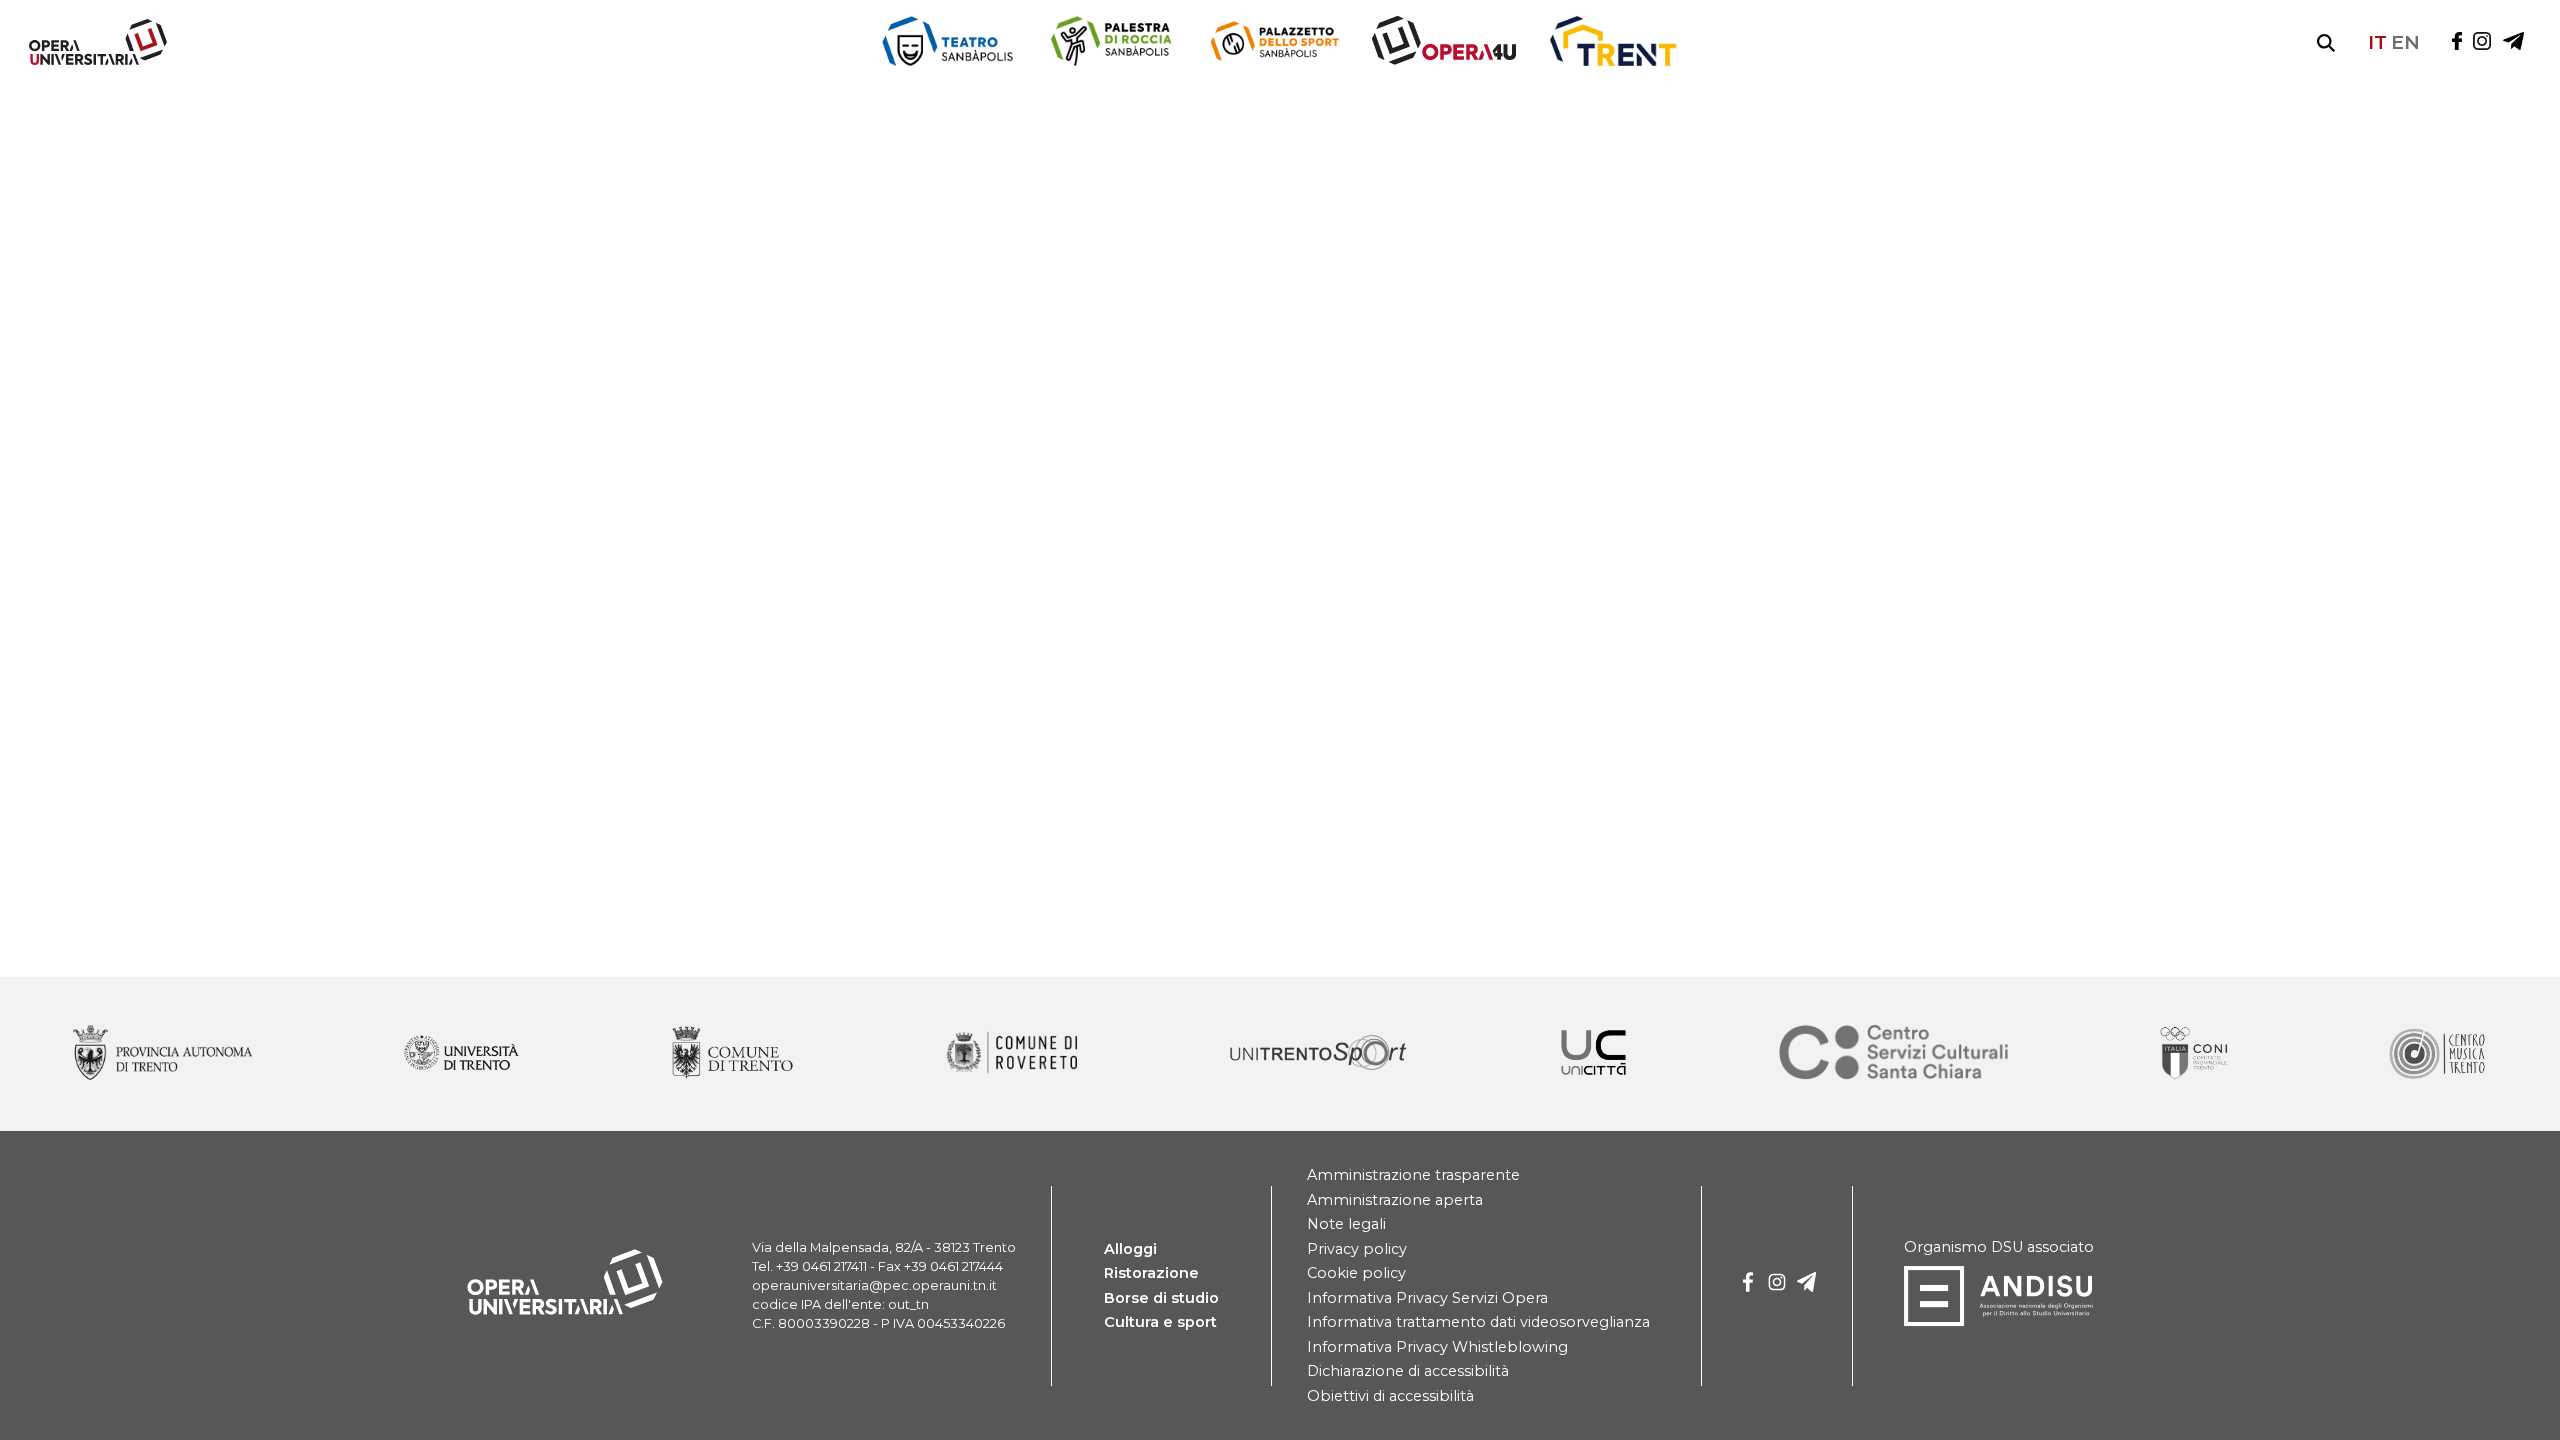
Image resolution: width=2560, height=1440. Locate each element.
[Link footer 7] (2196, 1054)
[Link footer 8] (2436, 1054)
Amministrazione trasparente (1413, 1175)
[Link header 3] (1444, 42)
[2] (1807, 1285)
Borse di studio (1161, 1298)
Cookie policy (1356, 1273)
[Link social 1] (2482, 42)
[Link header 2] (1274, 42)
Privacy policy (1357, 1249)
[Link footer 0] (162, 1054)
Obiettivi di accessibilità (1390, 1396)
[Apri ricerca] (2326, 43)
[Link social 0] (2457, 42)
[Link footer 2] (732, 1054)
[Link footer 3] (1011, 1054)
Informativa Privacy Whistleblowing (1437, 1347)
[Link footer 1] (461, 1054)
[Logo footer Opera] (565, 1311)
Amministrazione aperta (1395, 1200)
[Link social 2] (2513, 42)
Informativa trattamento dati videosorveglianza (1478, 1322)
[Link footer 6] (1894, 1054)
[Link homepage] (90, 60)
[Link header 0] (948, 42)
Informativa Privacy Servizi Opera (1427, 1298)
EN (2405, 42)
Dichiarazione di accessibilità (1408, 1371)
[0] (1748, 1285)
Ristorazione (1151, 1273)
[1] (1777, 1285)
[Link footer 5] (1593, 1054)
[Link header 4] (1613, 42)
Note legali (1346, 1224)
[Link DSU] (1998, 1322)
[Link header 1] (1110, 42)
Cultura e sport (1160, 1322)
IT (2377, 42)
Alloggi (1130, 1249)
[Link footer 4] (1318, 1054)
